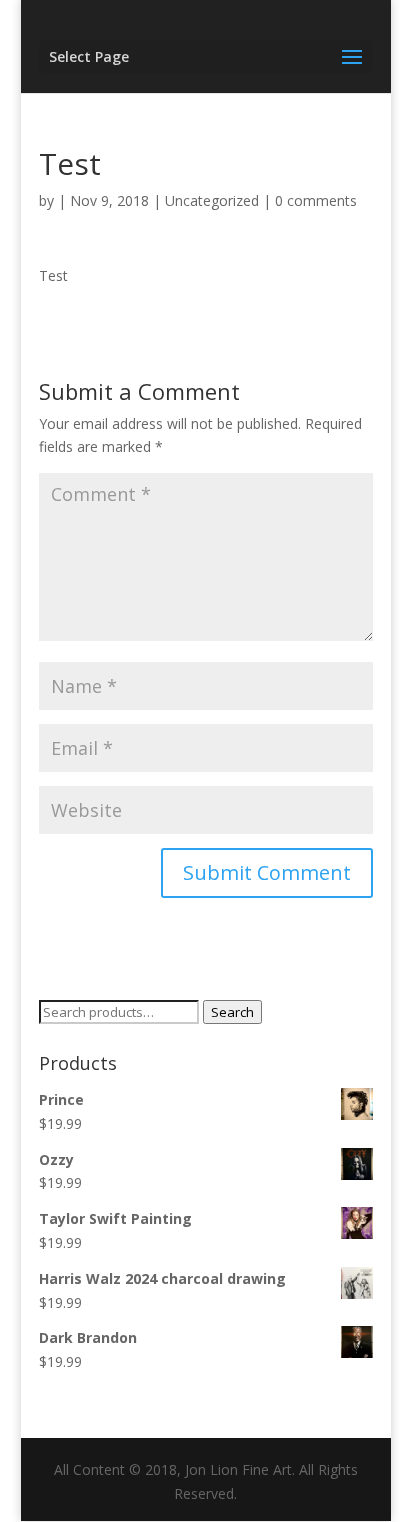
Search (232, 1012)
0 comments (316, 200)
